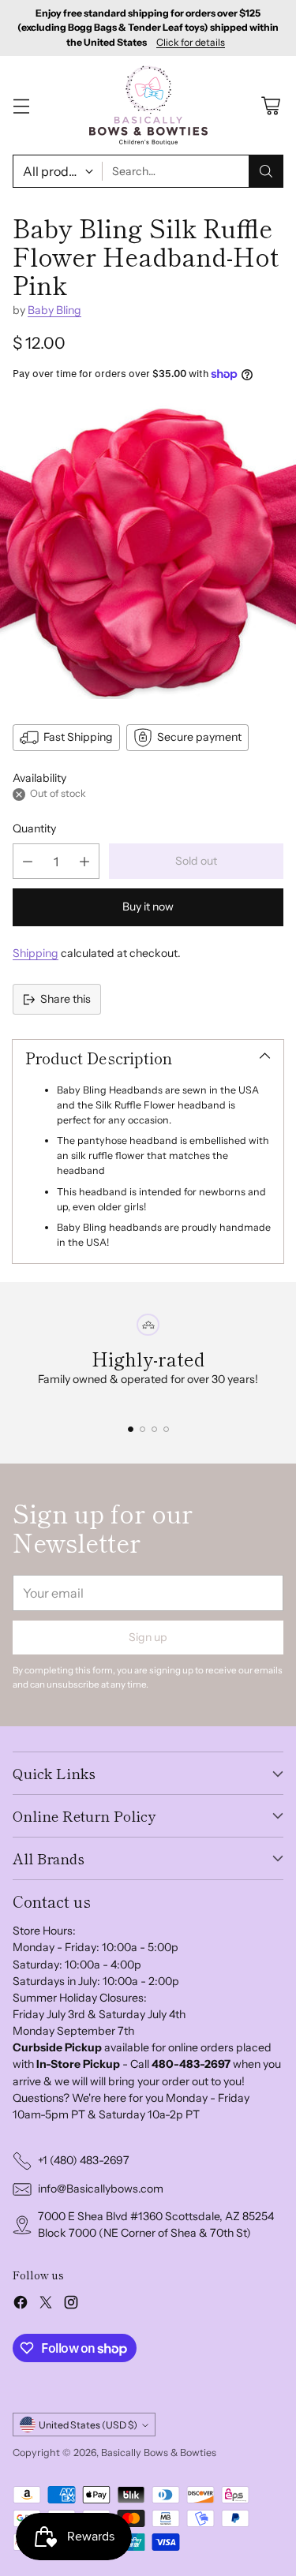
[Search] (266, 171)
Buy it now (148, 907)
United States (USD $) (88, 2425)
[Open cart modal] (270, 105)
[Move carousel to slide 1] (131, 1429)
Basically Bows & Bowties (159, 2453)
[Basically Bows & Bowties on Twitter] (46, 2305)
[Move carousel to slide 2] (142, 1429)
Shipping (36, 953)
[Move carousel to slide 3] (154, 1429)
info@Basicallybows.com (101, 2189)
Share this (66, 999)
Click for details (191, 43)
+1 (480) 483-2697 (84, 2160)
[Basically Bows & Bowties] (148, 105)
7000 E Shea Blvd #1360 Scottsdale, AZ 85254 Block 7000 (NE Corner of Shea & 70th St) (156, 2225)
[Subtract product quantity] (28, 861)
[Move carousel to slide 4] (166, 1429)
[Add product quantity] (84, 861)
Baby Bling (54, 310)
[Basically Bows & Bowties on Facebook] (21, 2305)
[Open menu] (21, 105)
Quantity (34, 828)
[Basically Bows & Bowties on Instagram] (71, 2305)
